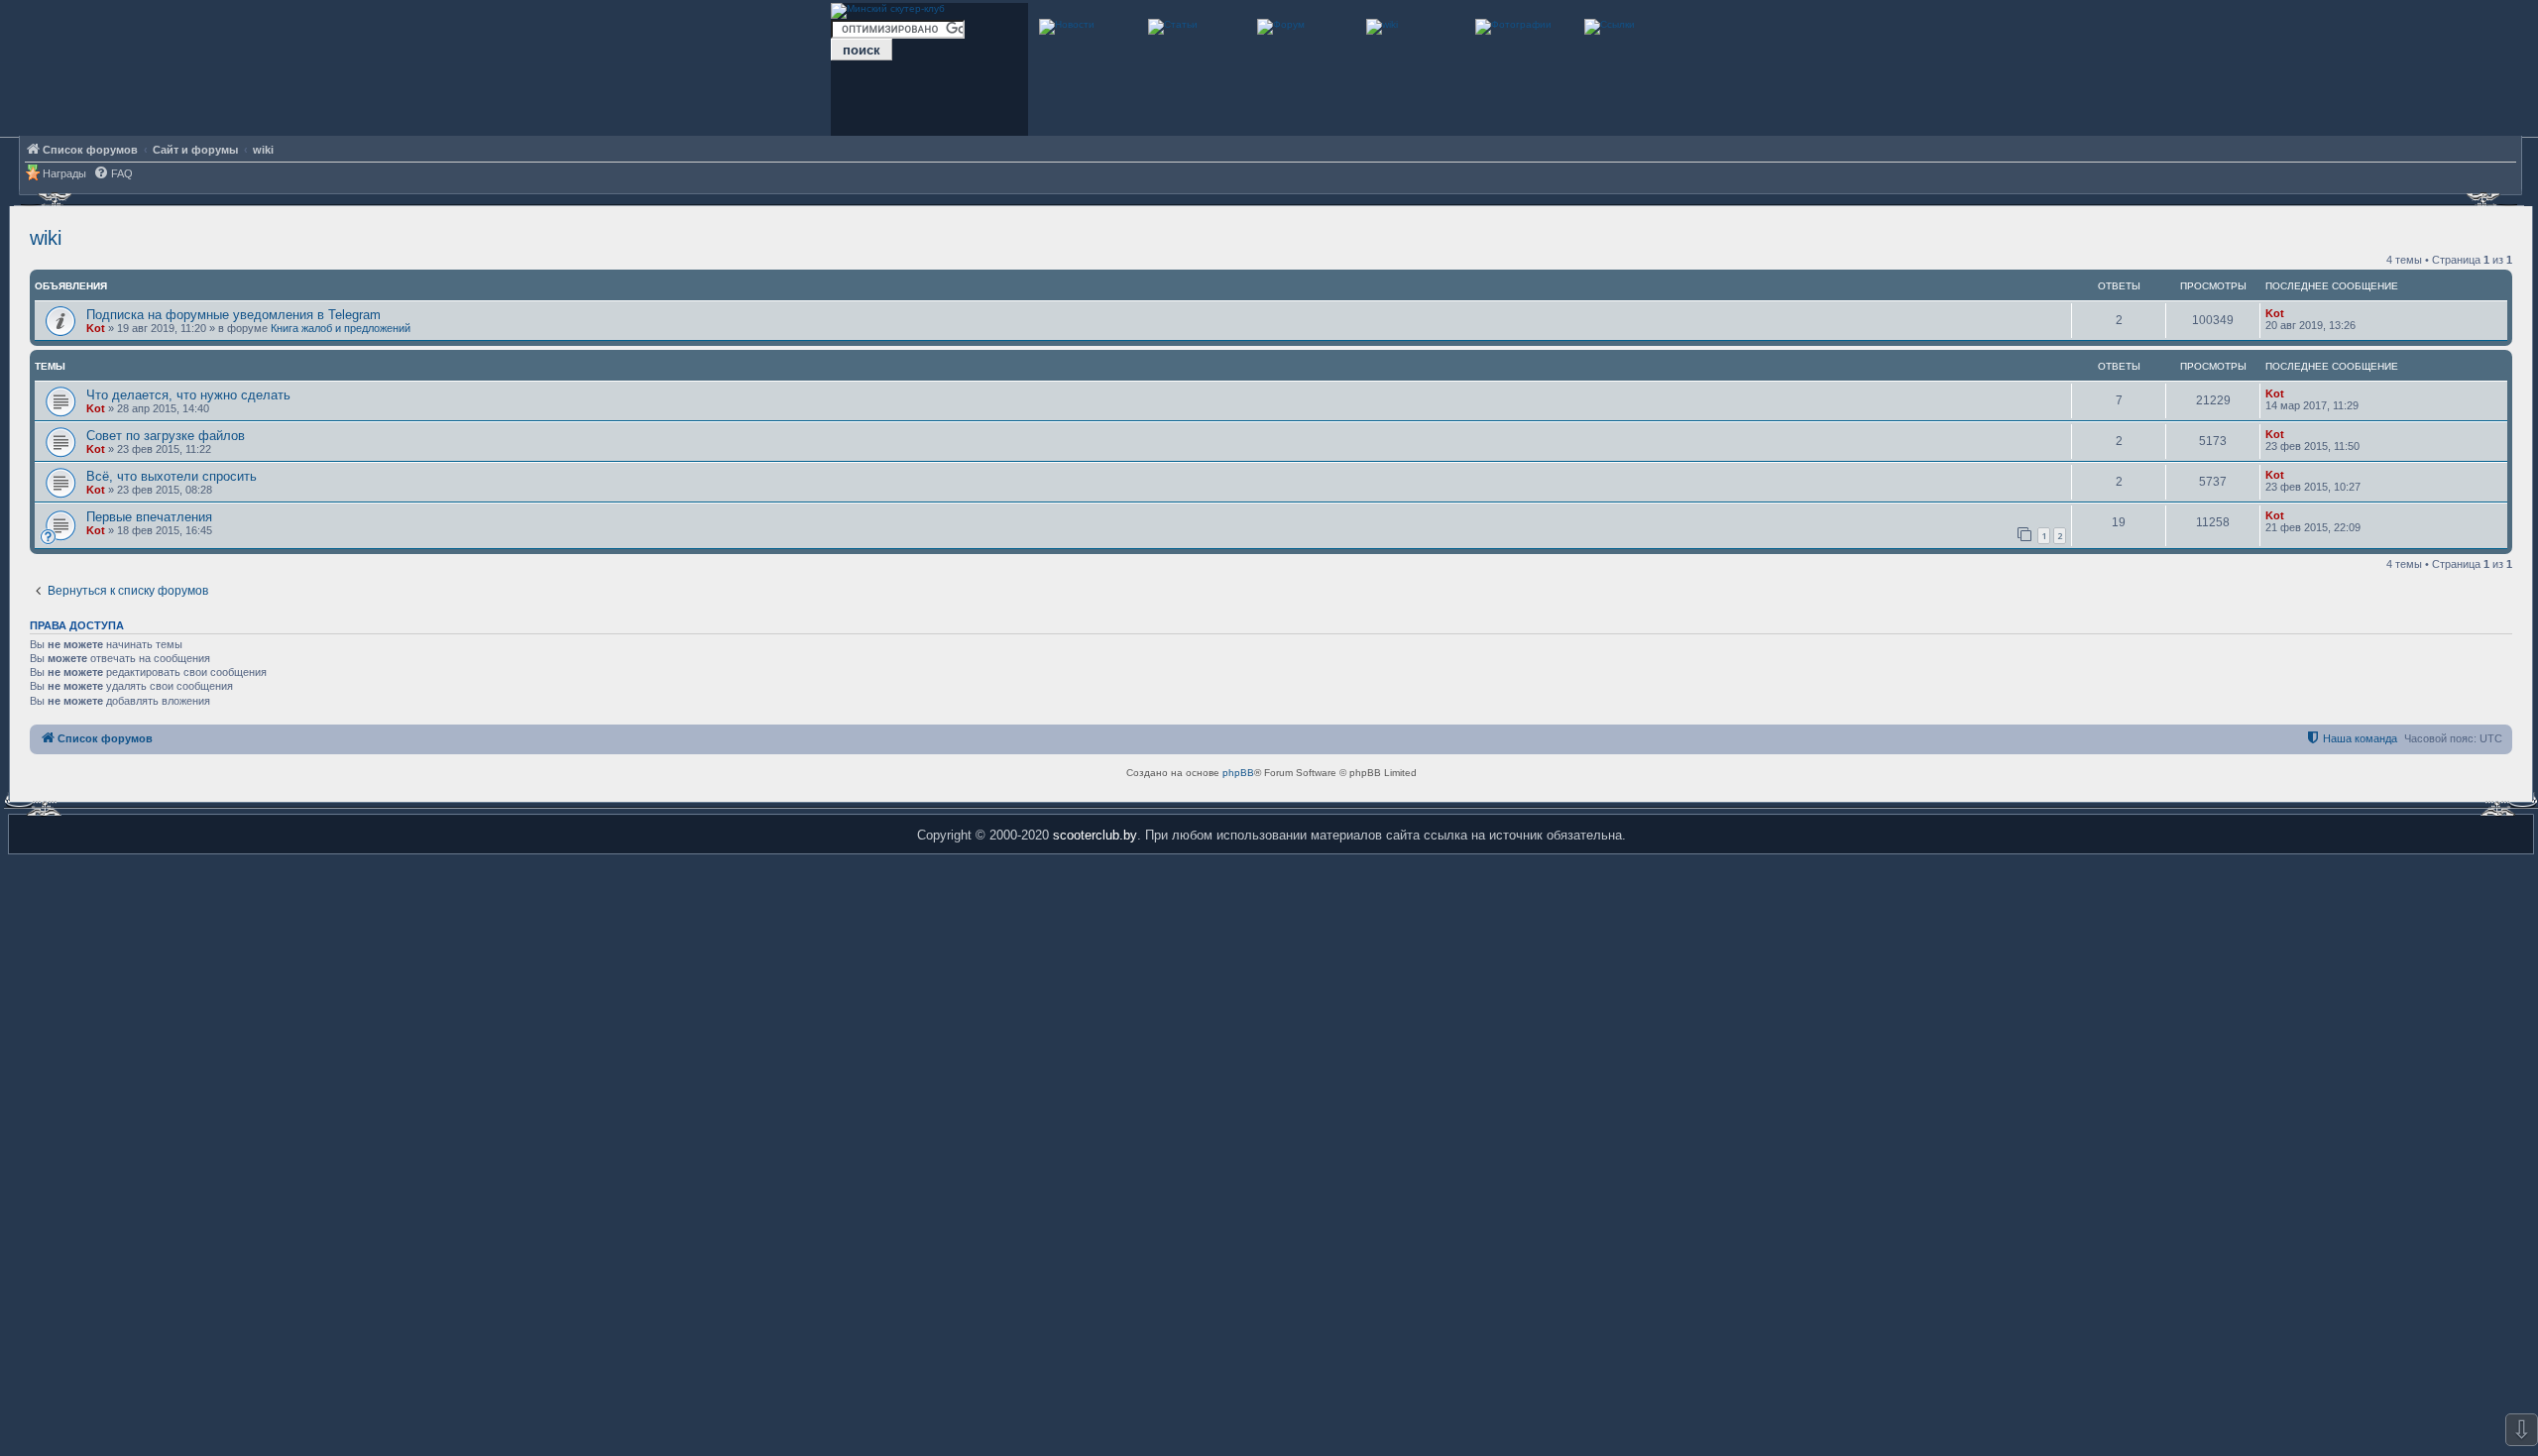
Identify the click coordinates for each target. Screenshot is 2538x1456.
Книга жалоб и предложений (341, 328)
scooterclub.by (1095, 835)
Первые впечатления (149, 517)
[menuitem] (113, 174)
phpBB (1238, 773)
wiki (46, 238)
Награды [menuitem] (64, 173)
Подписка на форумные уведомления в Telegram (233, 315)
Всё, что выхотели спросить (172, 476)
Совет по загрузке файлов (166, 436)
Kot (96, 328)
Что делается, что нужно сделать (188, 395)
